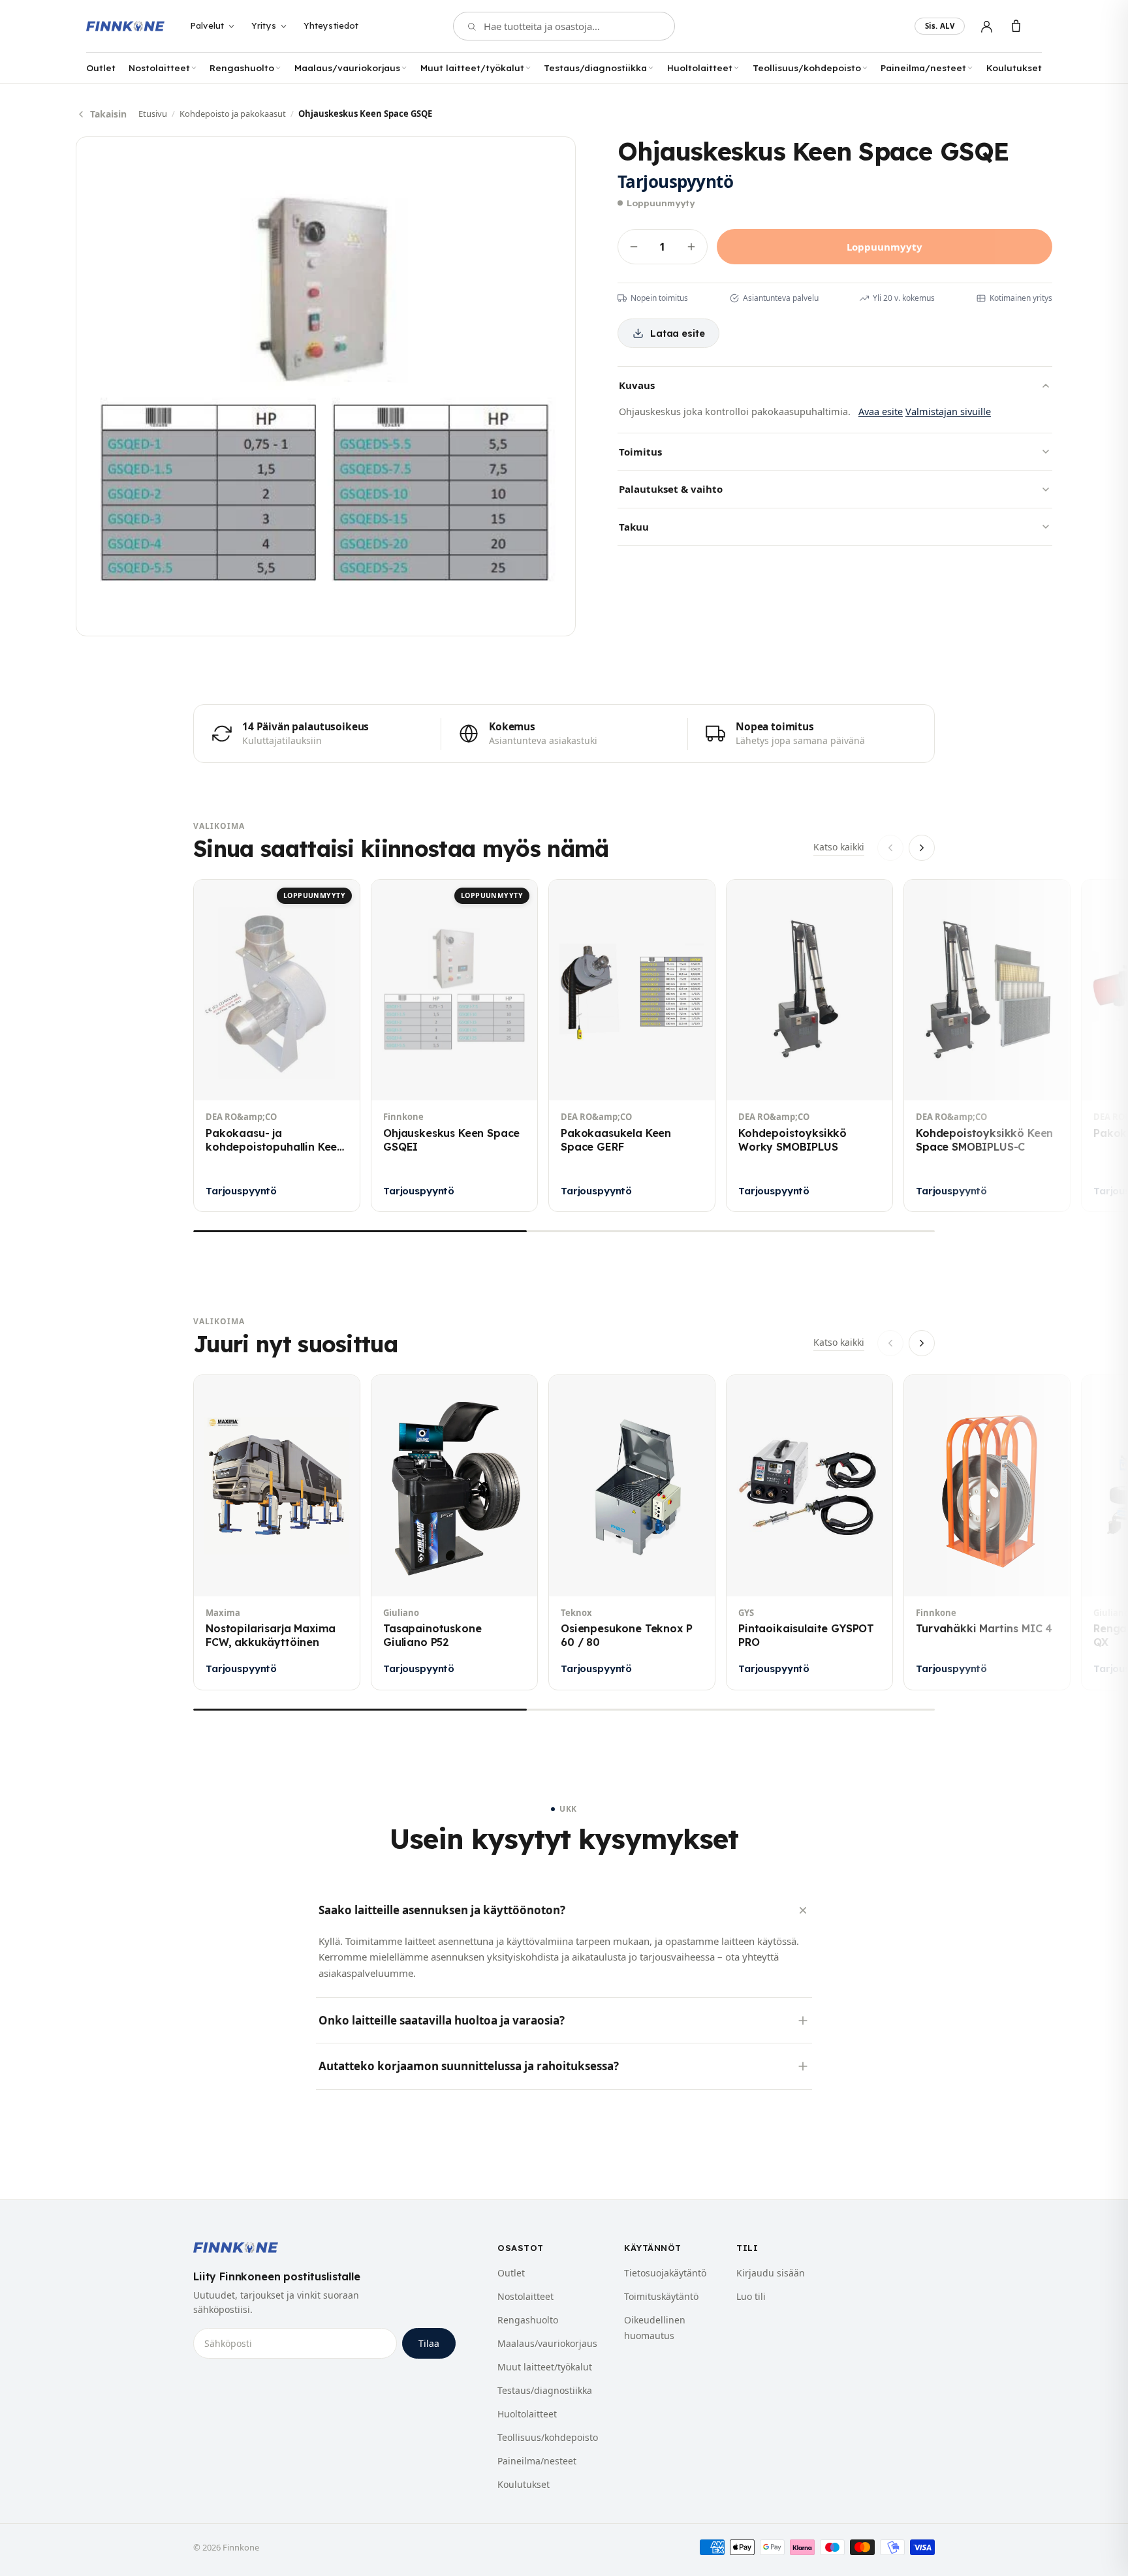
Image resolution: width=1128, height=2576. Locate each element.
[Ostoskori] (1016, 26)
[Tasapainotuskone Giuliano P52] (454, 1532)
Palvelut (207, 25)
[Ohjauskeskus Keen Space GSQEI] (454, 1046)
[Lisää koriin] (751, 1080)
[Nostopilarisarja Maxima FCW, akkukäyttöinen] (277, 1532)
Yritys (264, 25)
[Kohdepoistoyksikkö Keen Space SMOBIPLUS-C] (987, 1046)
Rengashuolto (242, 68)
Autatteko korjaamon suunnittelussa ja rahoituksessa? (469, 2066)
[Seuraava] (922, 848)
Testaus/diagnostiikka (595, 68)
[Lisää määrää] (691, 247)
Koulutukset (1014, 68)
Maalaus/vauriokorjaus (347, 68)
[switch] (940, 26)
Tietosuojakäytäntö (665, 2273)
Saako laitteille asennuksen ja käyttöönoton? (442, 1910)
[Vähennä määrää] (634, 247)
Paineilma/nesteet (923, 68)
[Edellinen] (890, 848)
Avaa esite (881, 411)
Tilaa (429, 2343)
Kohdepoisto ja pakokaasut (233, 114)
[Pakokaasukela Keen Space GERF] (632, 1046)
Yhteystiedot (331, 25)
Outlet (101, 68)
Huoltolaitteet (700, 68)
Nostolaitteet (159, 68)
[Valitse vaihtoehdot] (573, 1080)
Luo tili (751, 2296)
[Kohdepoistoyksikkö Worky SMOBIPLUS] (809, 1046)
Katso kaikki (839, 847)
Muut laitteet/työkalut (472, 68)
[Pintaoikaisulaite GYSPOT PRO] (809, 1532)
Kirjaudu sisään (771, 2273)
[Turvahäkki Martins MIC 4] (987, 1532)
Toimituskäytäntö (661, 2296)
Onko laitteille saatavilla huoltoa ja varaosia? (442, 2020)
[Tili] (987, 26)
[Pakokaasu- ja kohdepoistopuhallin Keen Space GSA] (277, 1046)
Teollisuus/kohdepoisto (807, 68)
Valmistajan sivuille (948, 411)
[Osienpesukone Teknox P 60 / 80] (632, 1532)
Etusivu (153, 114)
